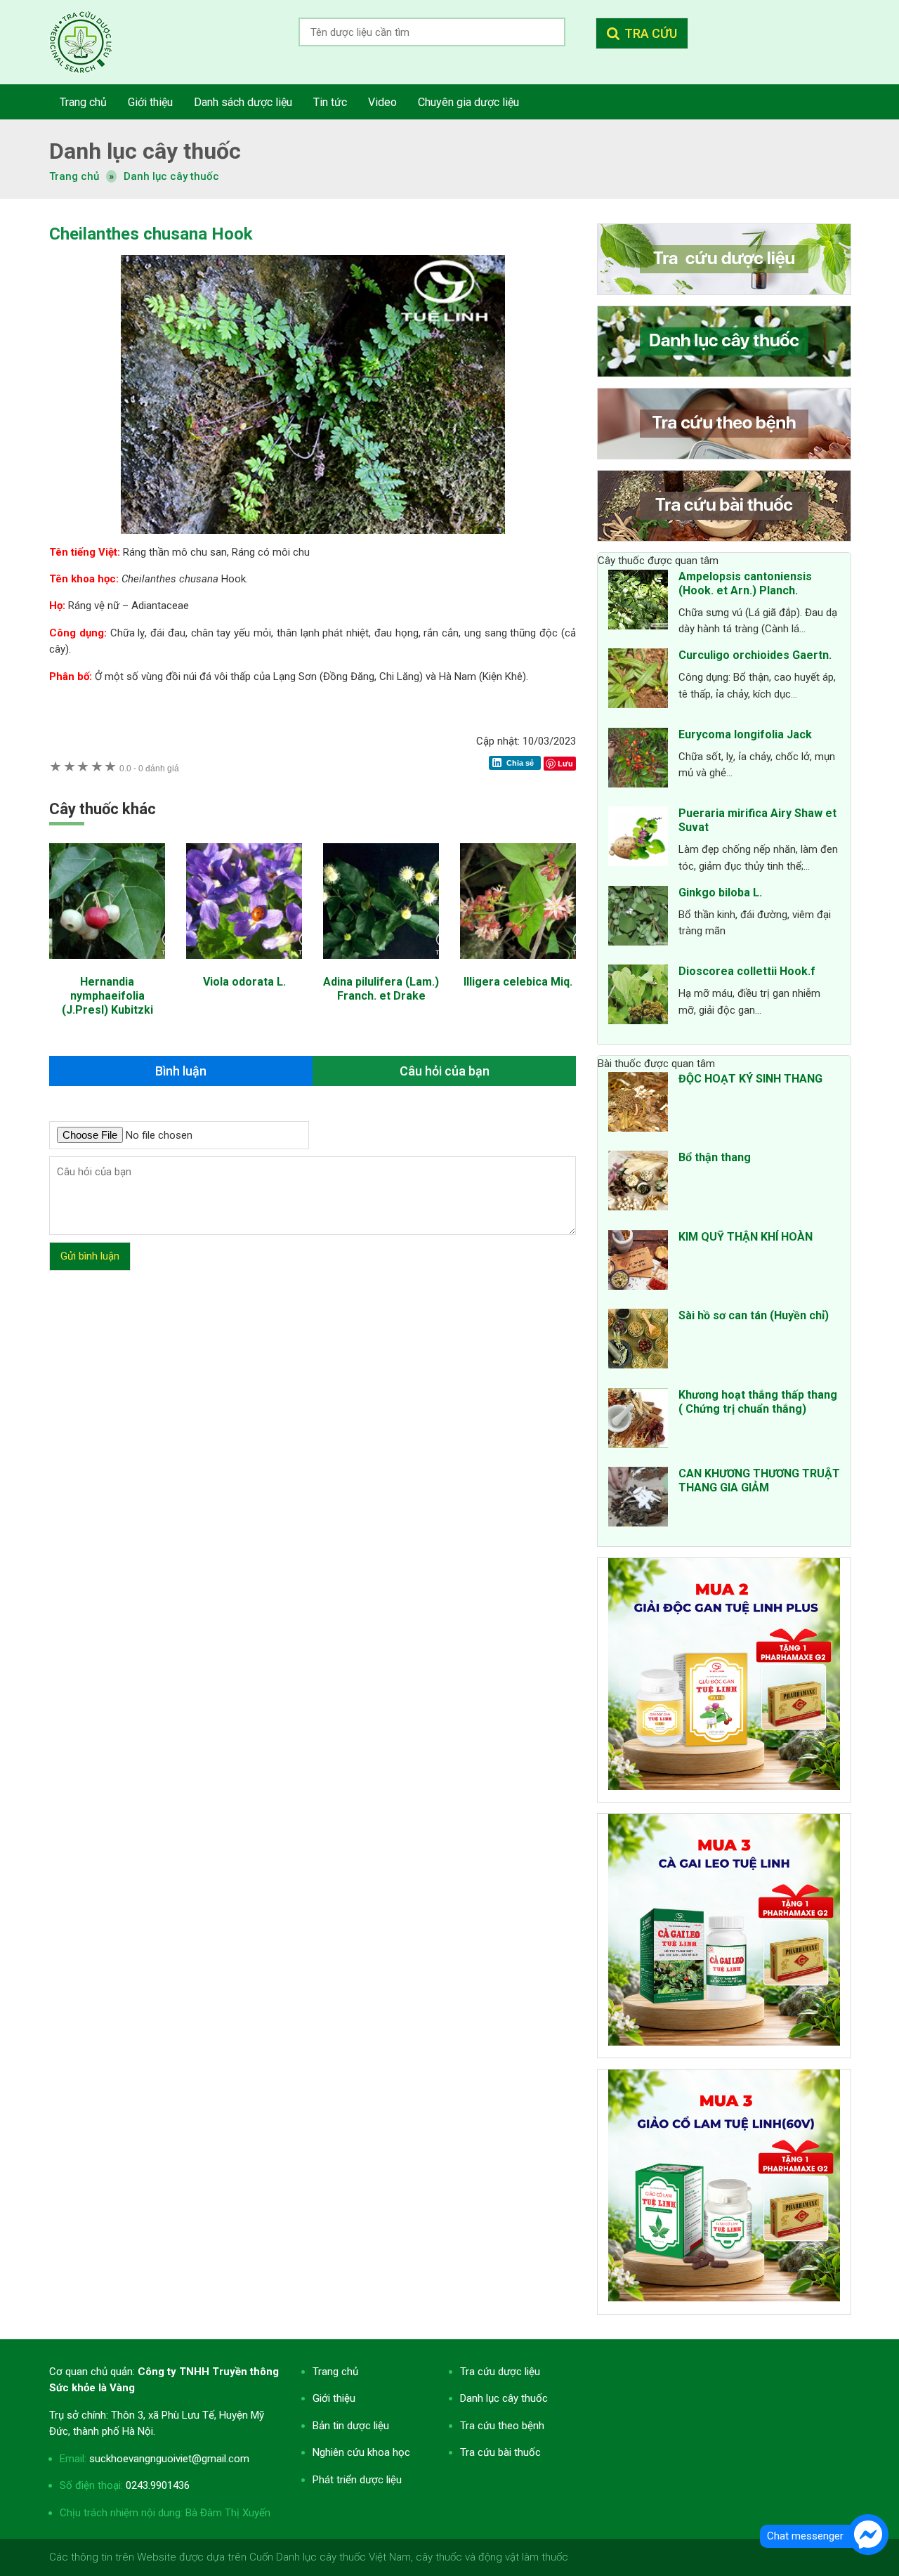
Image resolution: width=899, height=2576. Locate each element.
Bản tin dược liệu (351, 2426)
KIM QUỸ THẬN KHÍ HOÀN (746, 1237)
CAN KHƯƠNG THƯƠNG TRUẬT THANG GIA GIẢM (759, 1480)
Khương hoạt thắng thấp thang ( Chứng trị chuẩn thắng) (758, 1402)
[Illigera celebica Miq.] (518, 966)
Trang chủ (335, 2372)
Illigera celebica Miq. (518, 982)
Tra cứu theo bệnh (502, 2426)
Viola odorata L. (244, 982)
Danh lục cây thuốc (171, 176)
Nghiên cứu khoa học (361, 2452)
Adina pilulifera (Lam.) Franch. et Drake (381, 989)
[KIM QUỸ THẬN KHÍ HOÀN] (638, 1262)
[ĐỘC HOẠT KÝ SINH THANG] (638, 1104)
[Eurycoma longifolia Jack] (638, 760)
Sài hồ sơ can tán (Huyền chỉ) (754, 1315)
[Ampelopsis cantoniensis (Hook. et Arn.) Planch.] (638, 602)
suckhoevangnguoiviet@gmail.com (169, 2459)
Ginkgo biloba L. (720, 893)
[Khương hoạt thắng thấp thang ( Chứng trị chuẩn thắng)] (638, 1420)
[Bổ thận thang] (638, 1183)
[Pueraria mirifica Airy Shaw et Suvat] (638, 839)
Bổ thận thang (715, 1157)
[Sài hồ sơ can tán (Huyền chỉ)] (638, 1341)
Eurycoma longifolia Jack (745, 734)
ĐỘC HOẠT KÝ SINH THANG (750, 1079)
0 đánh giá (149, 768)
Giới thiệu (334, 2398)
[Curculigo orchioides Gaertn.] (638, 681)
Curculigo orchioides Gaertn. (755, 655)
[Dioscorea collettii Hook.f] (638, 997)
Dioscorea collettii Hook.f (747, 971)
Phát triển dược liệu (357, 2480)
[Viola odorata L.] (244, 966)
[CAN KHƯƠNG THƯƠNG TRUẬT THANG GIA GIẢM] (638, 1499)
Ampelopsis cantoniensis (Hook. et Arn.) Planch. (745, 583)
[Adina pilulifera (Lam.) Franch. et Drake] (381, 966)
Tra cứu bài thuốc (500, 2452)
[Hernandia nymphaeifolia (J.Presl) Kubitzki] (107, 966)
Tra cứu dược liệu (91, 42)
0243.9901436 (158, 2485)
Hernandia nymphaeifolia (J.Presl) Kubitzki (107, 996)
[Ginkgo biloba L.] (638, 918)
